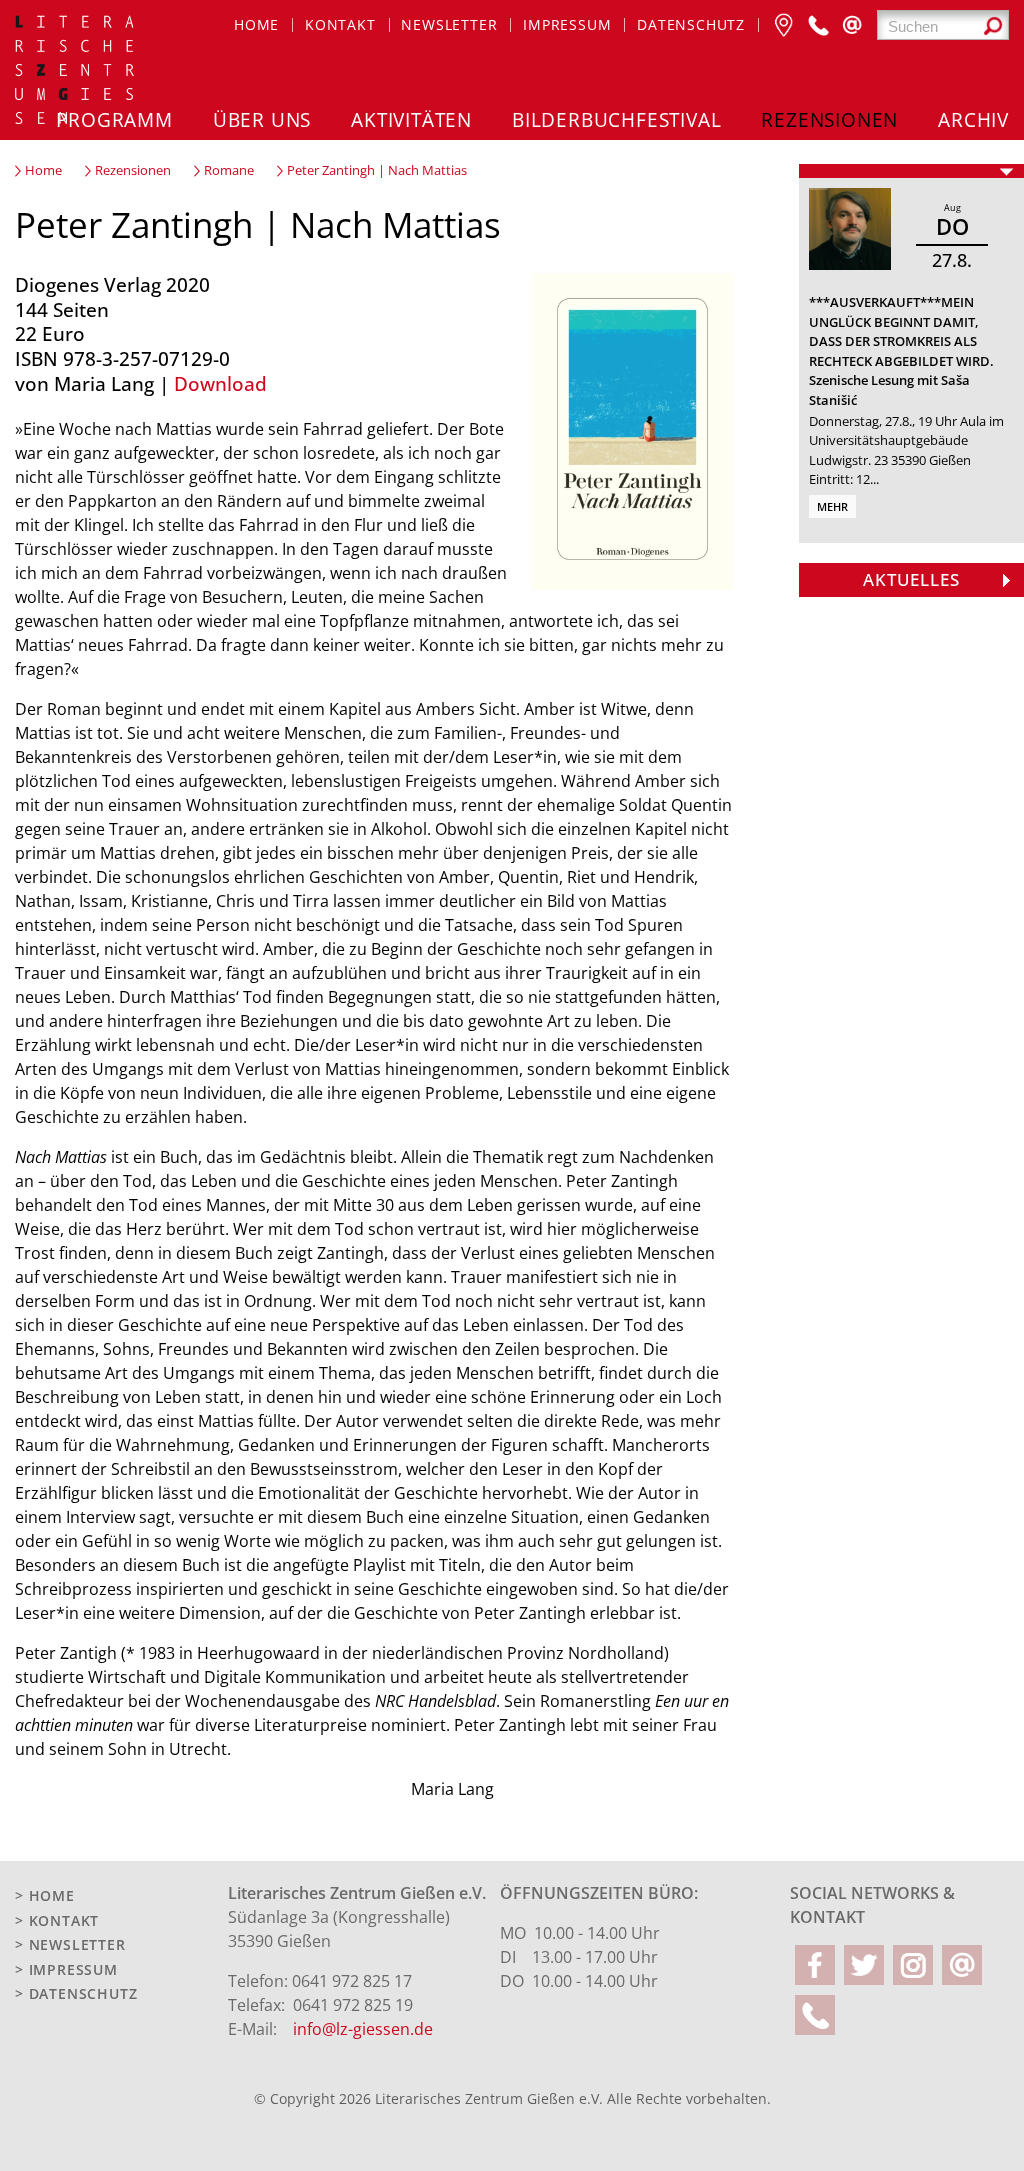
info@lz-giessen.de (363, 2029)
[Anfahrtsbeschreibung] (784, 25)
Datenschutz (691, 25)
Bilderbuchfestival (616, 119)
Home (256, 25)
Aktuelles (911, 579)
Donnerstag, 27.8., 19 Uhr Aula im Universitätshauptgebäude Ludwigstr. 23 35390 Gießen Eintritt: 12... (906, 450)
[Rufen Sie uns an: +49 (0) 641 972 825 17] (818, 25)
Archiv (973, 119)
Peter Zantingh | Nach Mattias (377, 170)
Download (220, 383)
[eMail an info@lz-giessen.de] (852, 25)
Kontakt (340, 25)
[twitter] (864, 1965)
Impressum (567, 25)
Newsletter (449, 25)
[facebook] (815, 1965)
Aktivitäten (411, 119)
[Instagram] (913, 1965)
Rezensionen (829, 119)
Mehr (832, 506)
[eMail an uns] (962, 1965)
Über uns (262, 119)
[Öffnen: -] (911, 171)
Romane (229, 170)
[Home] (76, 72)
